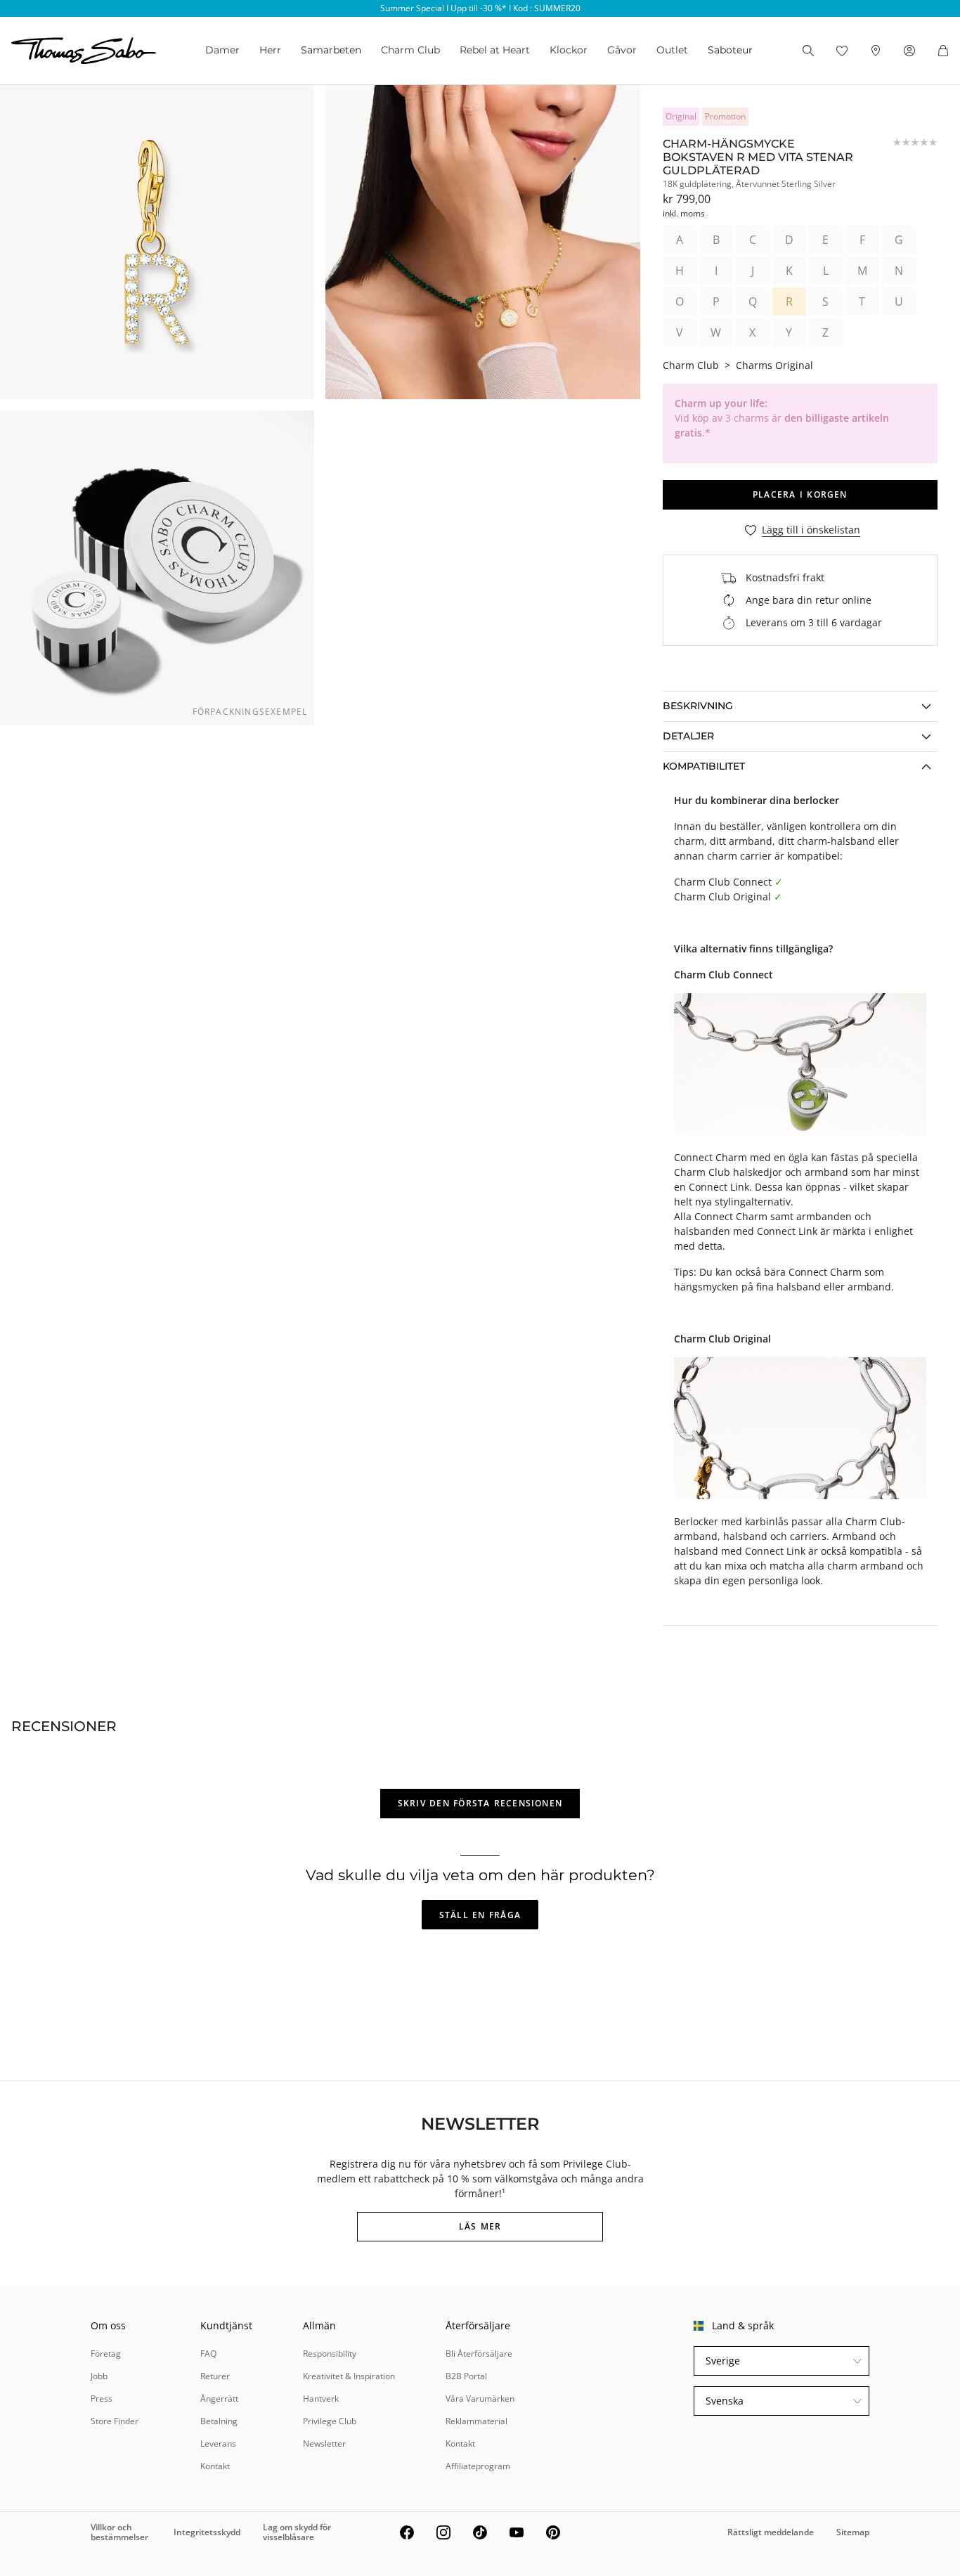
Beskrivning (698, 706)
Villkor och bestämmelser (119, 2532)
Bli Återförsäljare (479, 2354)
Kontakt (215, 2466)
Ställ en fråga (480, 1915)
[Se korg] (943, 51)
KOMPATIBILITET (704, 766)
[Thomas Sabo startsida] (84, 51)
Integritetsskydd (207, 2532)
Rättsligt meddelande (771, 2532)
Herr (270, 50)
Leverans (218, 2444)
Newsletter (324, 2444)
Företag (106, 2354)
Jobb (99, 2376)
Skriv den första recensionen (480, 1803)
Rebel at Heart (495, 50)
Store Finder (115, 2421)
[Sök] (808, 51)
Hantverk (321, 2399)
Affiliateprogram (478, 2466)
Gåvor (622, 50)
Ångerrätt (219, 2399)
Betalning (219, 2421)
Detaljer (688, 736)
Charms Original (774, 365)
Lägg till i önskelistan (811, 530)
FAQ (208, 2354)
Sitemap (853, 2532)
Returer (215, 2376)
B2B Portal (466, 2376)
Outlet (672, 50)
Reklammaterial (476, 2421)
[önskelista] (842, 51)
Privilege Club (330, 2421)
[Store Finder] (876, 51)
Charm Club (410, 50)
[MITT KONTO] (909, 51)
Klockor (569, 50)
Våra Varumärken (480, 2399)
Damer (222, 50)
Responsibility (330, 2354)
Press (102, 2399)
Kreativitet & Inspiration (349, 2376)
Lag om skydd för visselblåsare (297, 2532)
